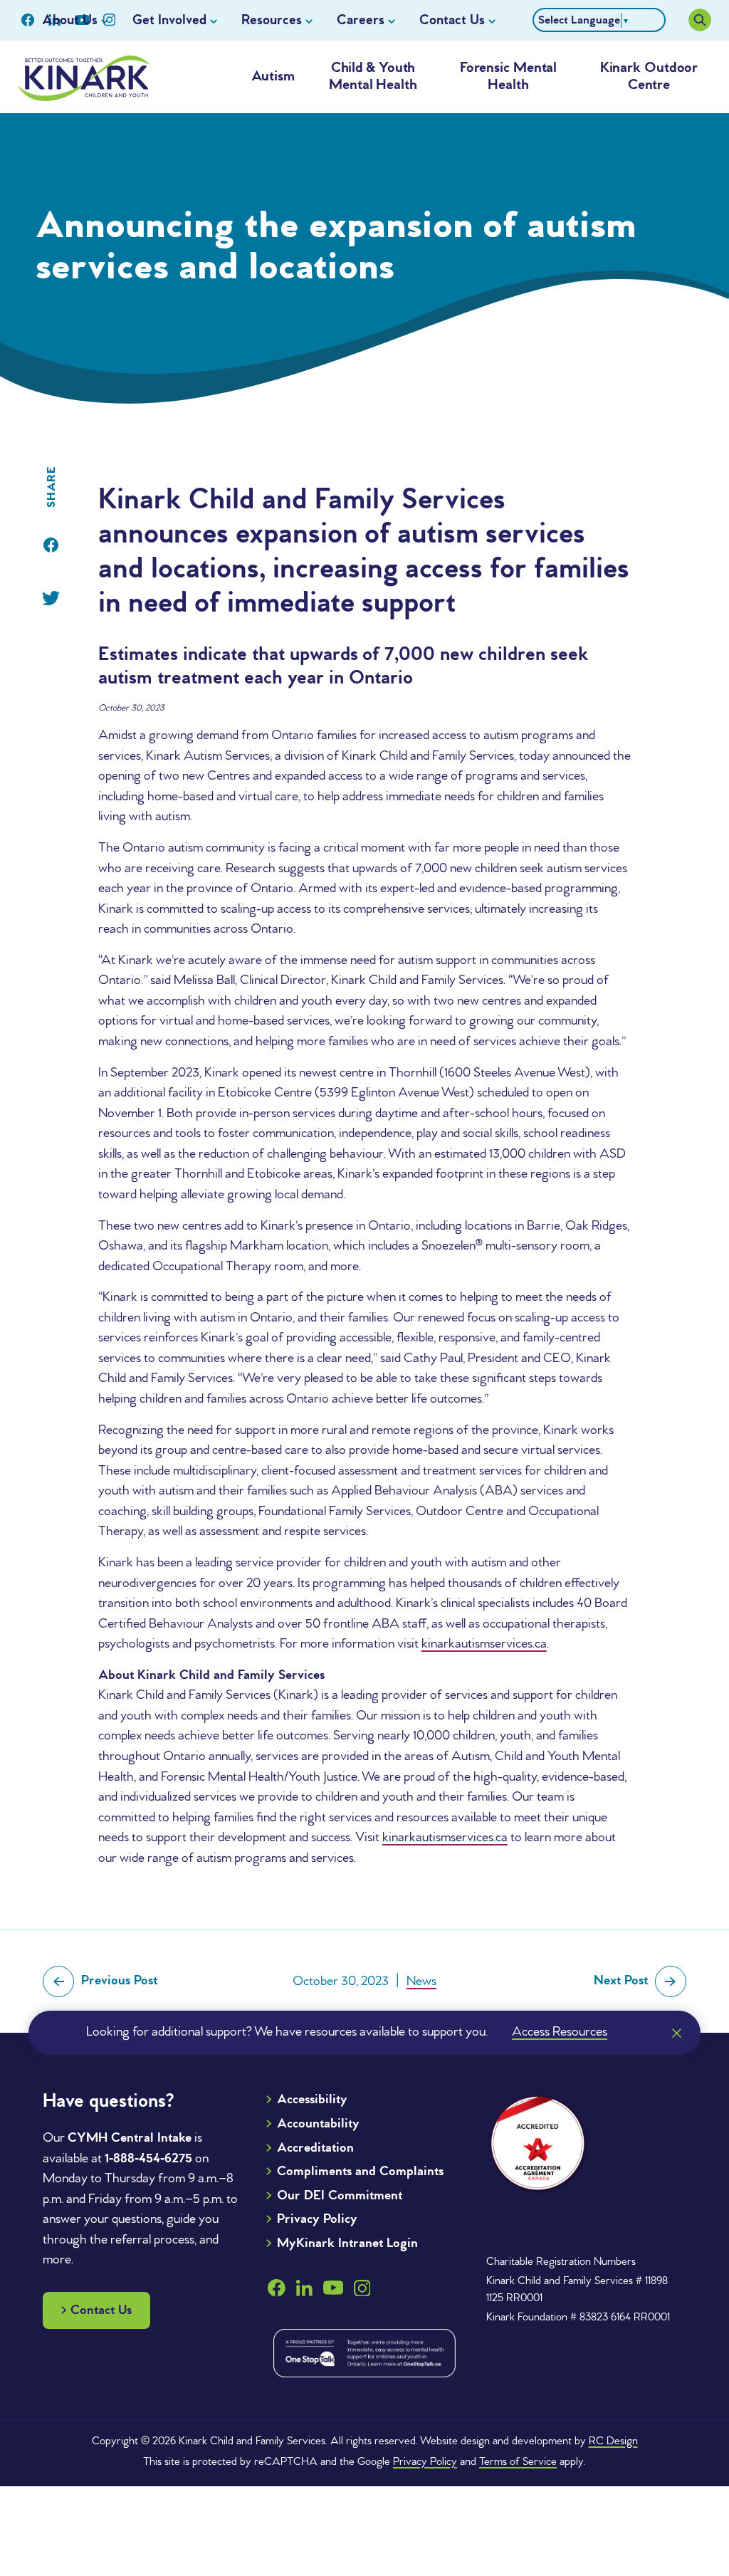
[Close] (676, 2033)
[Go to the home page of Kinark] (84, 78)
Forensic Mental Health (509, 77)
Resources (272, 21)
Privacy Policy (317, 2219)
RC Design (613, 2441)
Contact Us (452, 21)
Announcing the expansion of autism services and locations (336, 248)
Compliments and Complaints (360, 2172)
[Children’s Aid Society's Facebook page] (28, 20)
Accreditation (315, 2148)
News (421, 1981)
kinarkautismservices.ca (484, 1644)
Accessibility (312, 2100)
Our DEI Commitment (340, 2196)
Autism (273, 77)
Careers (361, 21)
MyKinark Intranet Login (347, 2243)
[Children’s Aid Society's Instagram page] (362, 2288)
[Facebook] (51, 545)
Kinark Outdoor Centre (649, 77)
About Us (70, 21)
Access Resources (560, 2032)
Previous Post (119, 1981)
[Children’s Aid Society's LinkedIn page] (304, 2288)
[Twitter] (51, 598)
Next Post (621, 1981)
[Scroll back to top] (688, 2484)
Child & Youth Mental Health (373, 77)
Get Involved (169, 21)
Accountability (318, 2124)
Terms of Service (518, 2462)
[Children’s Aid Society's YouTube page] (333, 2288)
